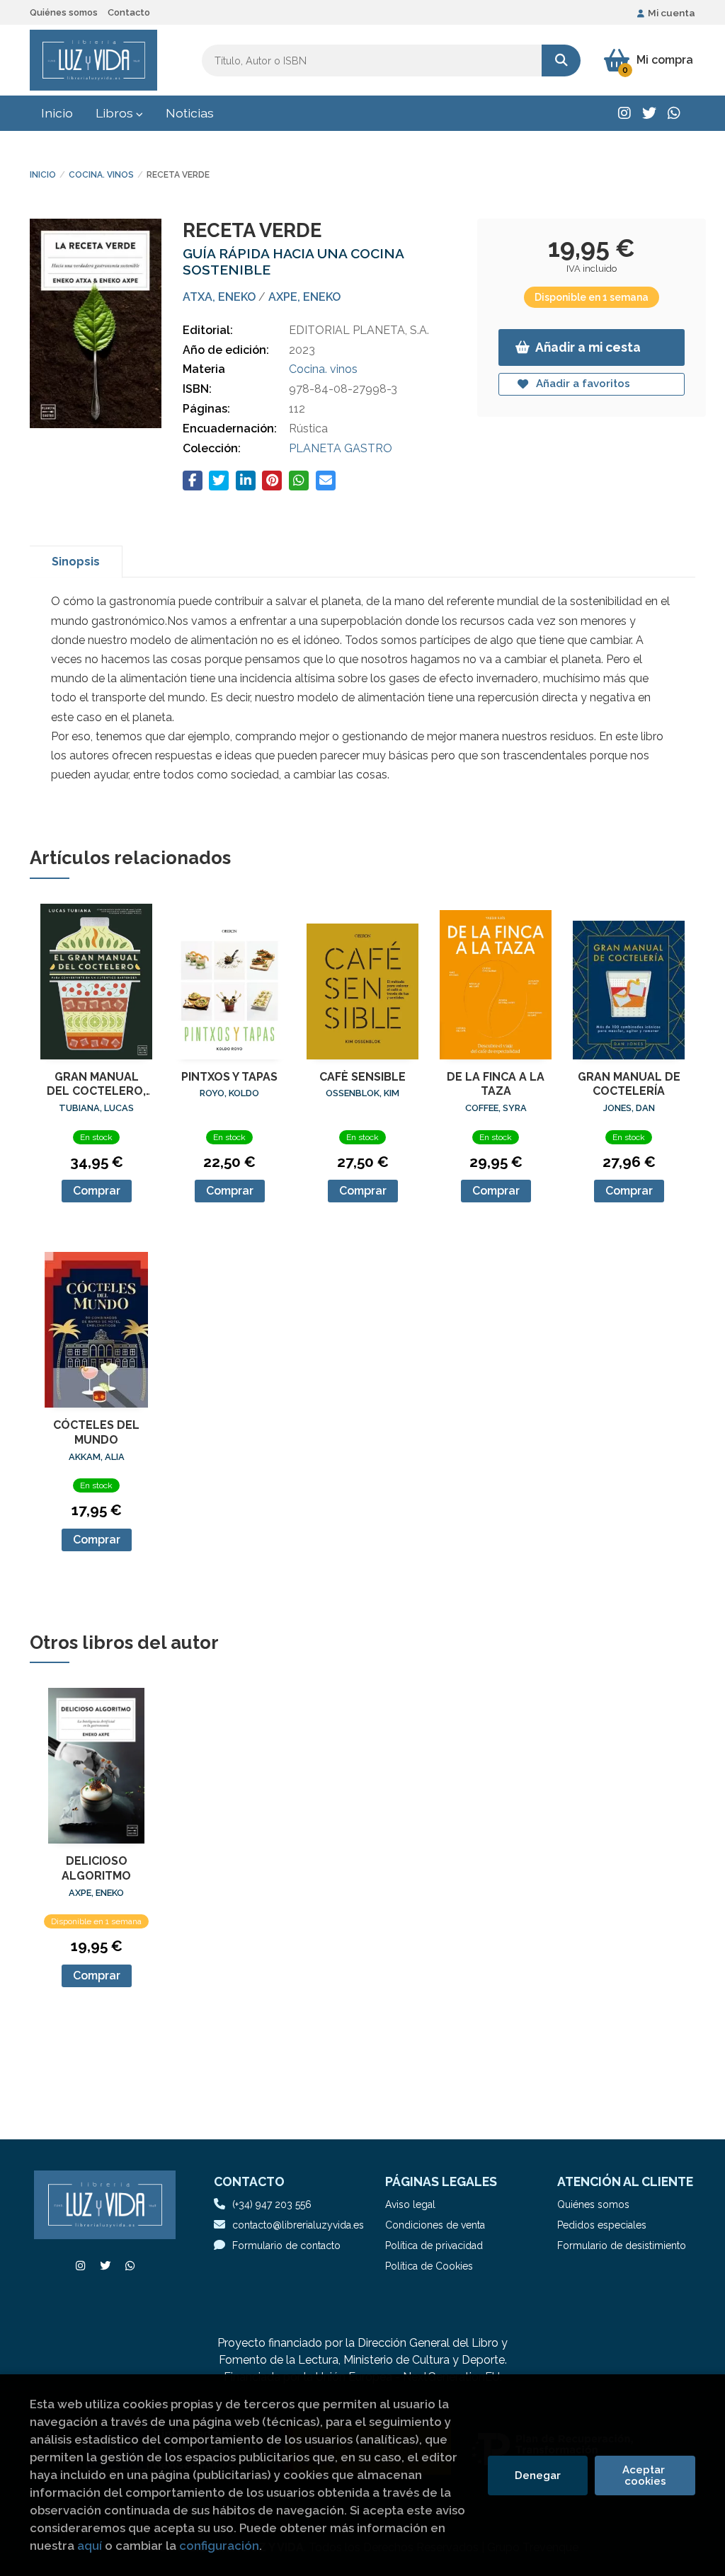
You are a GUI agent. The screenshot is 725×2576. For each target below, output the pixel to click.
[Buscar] (561, 61)
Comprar (97, 1191)
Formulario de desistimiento (622, 2246)
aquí (90, 2546)
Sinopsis (76, 562)
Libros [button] (116, 113)
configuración (219, 2546)
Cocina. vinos (101, 175)
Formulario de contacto (286, 2246)
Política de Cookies (429, 2266)
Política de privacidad (434, 2246)
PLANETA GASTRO (341, 448)
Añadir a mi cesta (588, 347)
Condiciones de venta (435, 2225)
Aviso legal (410, 2204)
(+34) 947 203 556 (272, 2204)
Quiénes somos (64, 12)
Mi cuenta (672, 13)
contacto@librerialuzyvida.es (298, 2225)
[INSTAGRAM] (624, 113)
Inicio (43, 175)
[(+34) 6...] (674, 113)
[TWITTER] (649, 113)
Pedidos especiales (602, 2225)
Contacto (129, 12)
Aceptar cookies (645, 2476)
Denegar (538, 2476)
